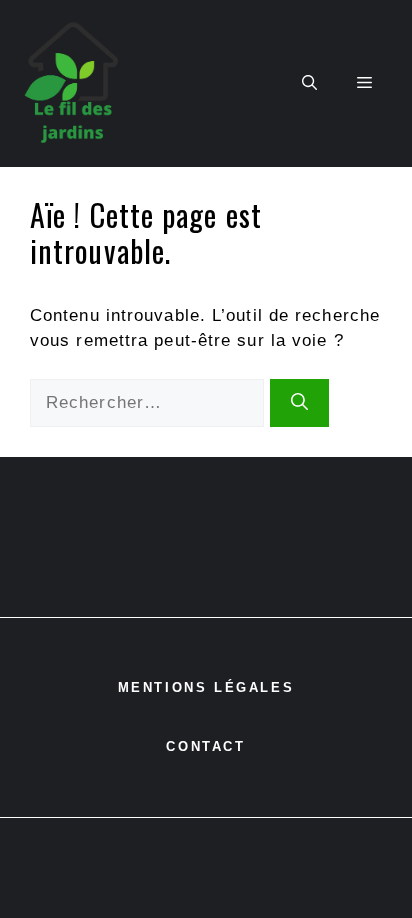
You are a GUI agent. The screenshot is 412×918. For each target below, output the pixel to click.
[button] (309, 83)
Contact (205, 746)
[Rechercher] (299, 403)
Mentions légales (206, 687)
